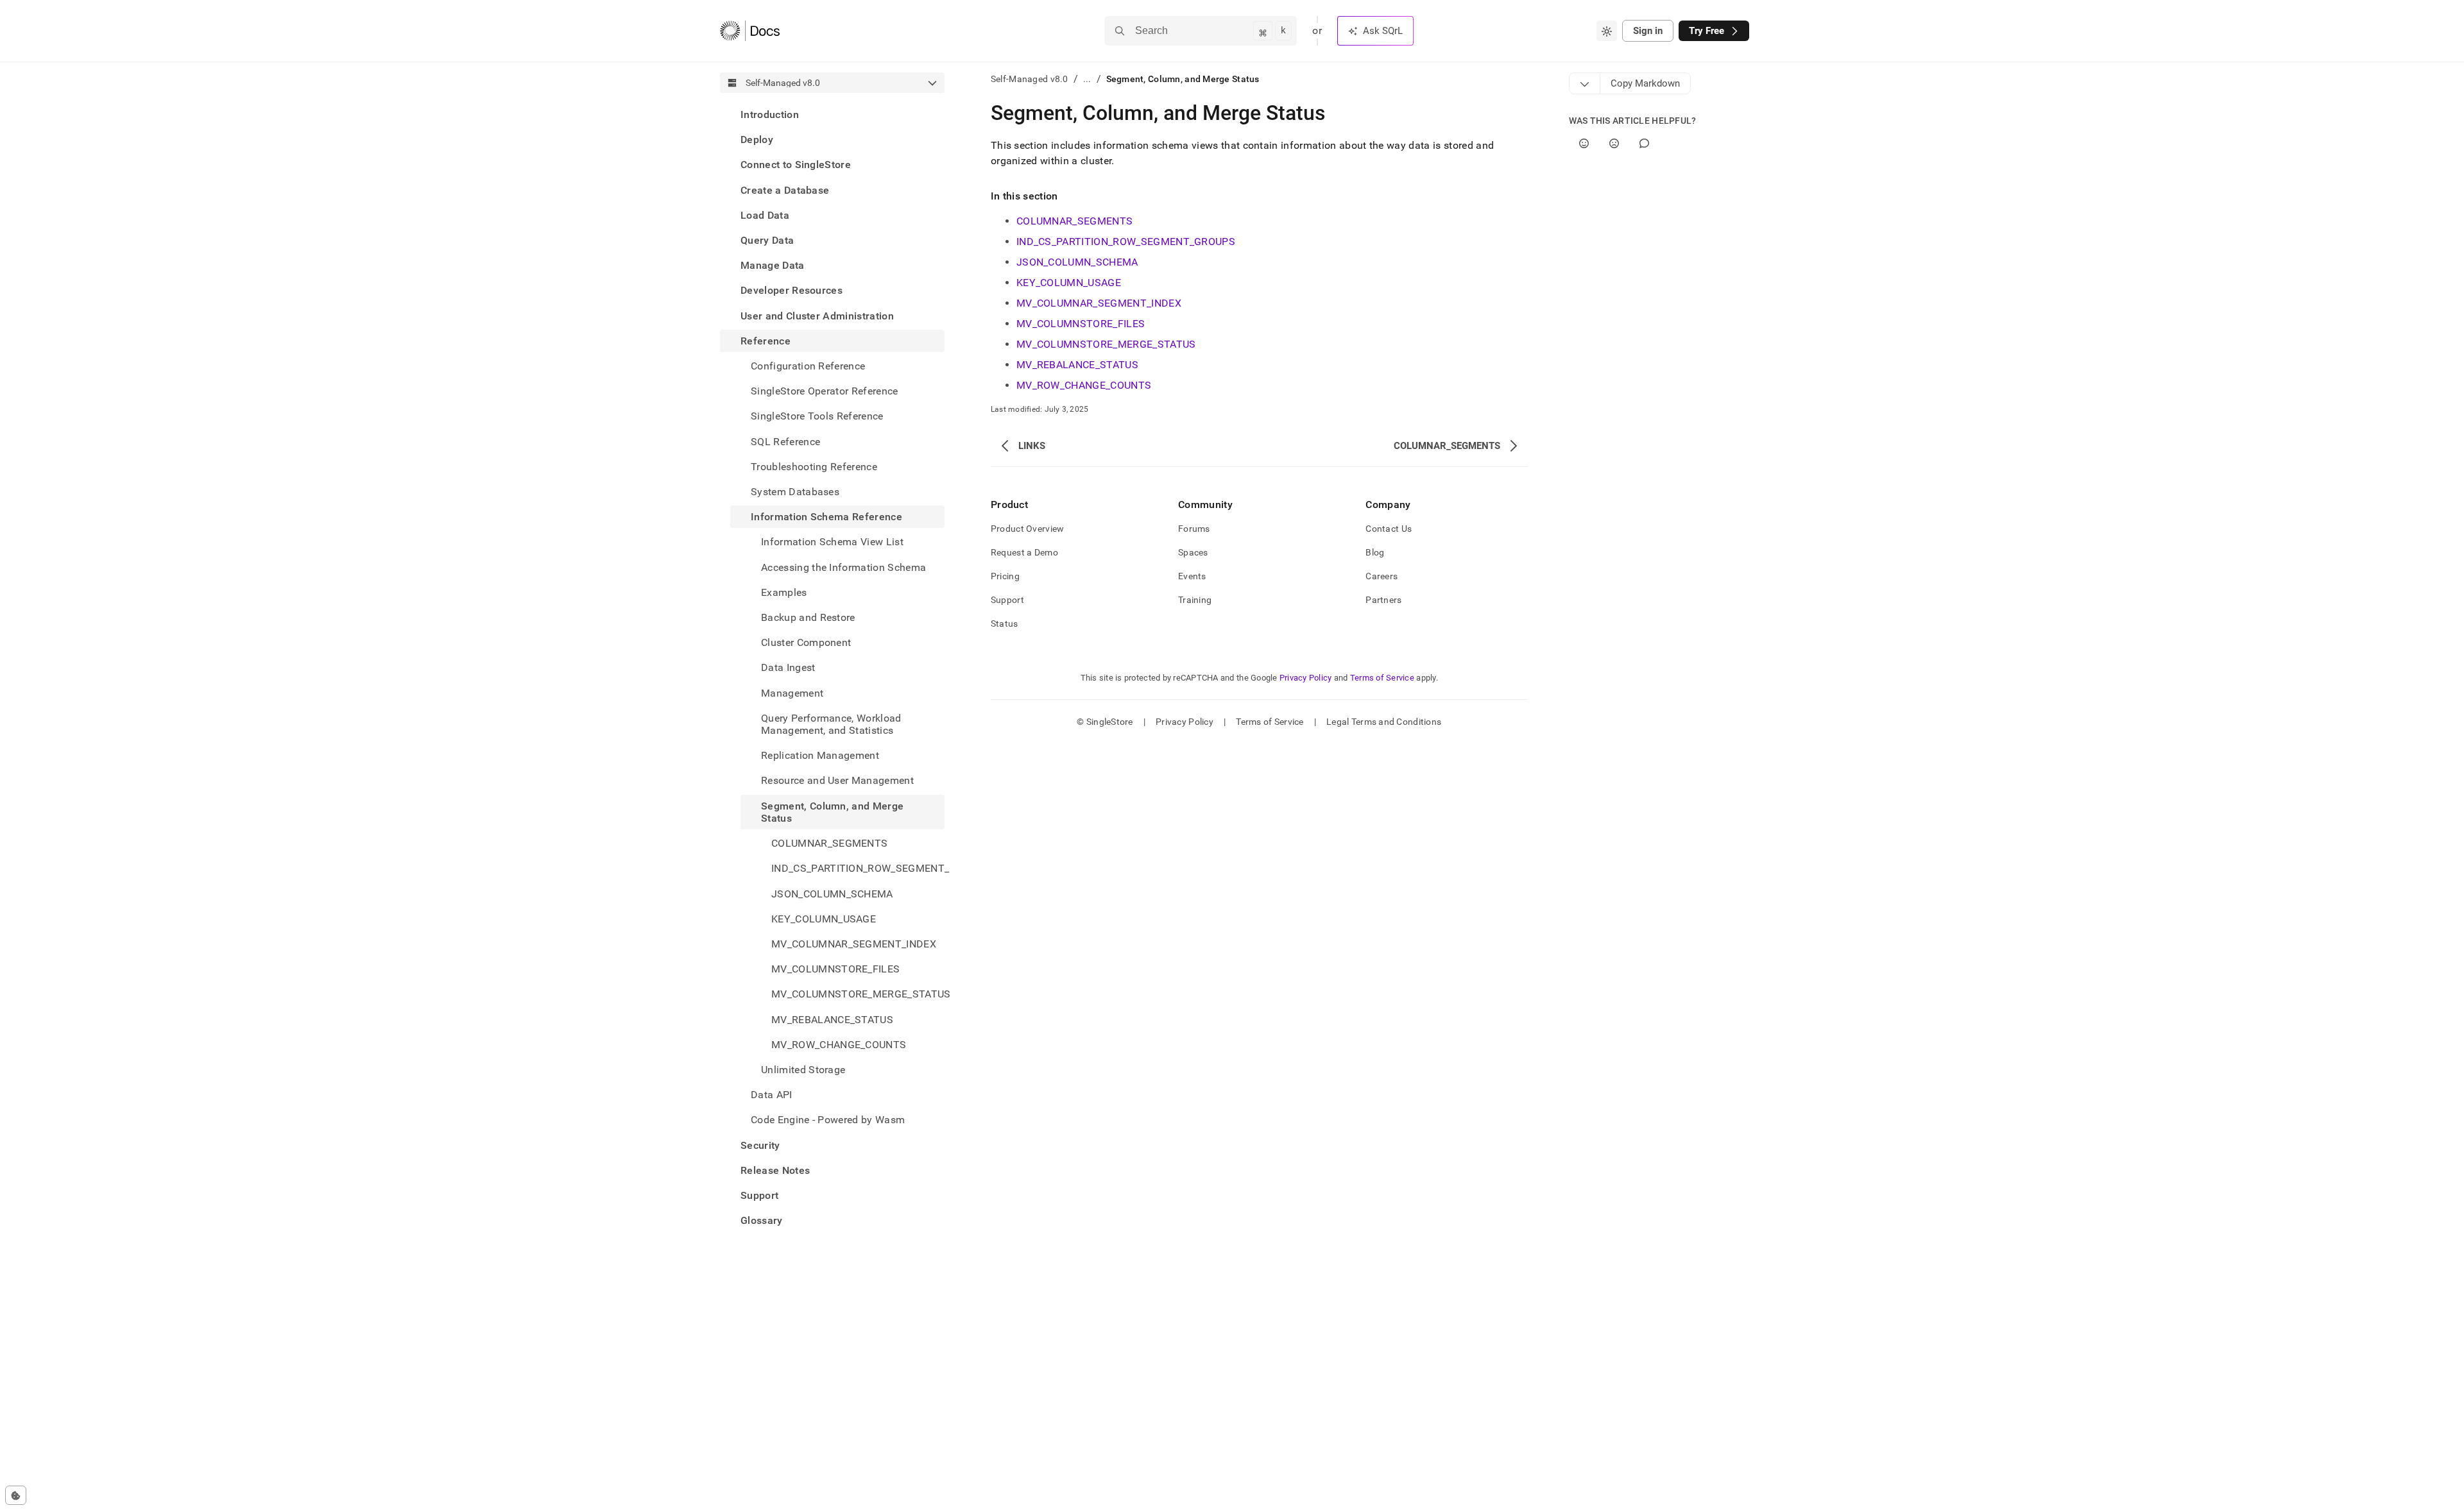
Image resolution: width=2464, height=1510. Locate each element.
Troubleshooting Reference (814, 467)
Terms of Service (1382, 678)
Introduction (770, 115)
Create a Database (785, 190)
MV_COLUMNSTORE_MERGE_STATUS (1106, 344)
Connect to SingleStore (796, 165)
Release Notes (775, 1170)
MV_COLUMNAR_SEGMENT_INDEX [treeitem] (854, 944)
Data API (772, 1095)
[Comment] (1644, 143)
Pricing (1005, 576)
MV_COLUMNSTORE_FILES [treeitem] (835, 969)
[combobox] (1607, 31)
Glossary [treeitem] (762, 1220)
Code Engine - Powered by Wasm (828, 1120)
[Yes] (1584, 143)
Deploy (757, 140)
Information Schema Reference (826, 517)
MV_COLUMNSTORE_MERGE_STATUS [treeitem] (858, 994)
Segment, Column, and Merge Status (832, 812)
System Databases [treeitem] (795, 492)
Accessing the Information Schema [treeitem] (843, 567)
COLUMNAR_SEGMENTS (1074, 221)
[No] (1614, 143)
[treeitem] (832, 115)
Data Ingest (788, 667)
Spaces (1193, 552)
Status (1005, 624)
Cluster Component (806, 642)
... (1087, 79)
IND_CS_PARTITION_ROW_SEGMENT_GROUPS (1126, 242)
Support (759, 1195)
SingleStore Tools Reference (817, 416)
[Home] (750, 31)
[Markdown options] (1585, 83)
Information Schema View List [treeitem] (832, 542)
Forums (1194, 529)
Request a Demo (1024, 552)
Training (1195, 600)
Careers (1382, 576)
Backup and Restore (808, 617)
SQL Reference (785, 442)
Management (792, 693)
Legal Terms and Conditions (1384, 722)
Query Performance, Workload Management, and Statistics (831, 724)
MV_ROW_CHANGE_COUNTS (1084, 385)
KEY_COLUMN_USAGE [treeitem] (824, 919)
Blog (1375, 552)
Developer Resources (791, 290)
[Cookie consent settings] (16, 1495)
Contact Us (1389, 529)
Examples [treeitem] (784, 592)
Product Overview (1027, 529)
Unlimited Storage (803, 1070)
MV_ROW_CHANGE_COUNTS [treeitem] (839, 1045)
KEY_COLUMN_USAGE (1069, 283)
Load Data (765, 215)
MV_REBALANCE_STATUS (1077, 365)
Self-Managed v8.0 (1030, 79)
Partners (1383, 600)
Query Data (767, 240)
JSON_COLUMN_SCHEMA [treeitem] (832, 894)
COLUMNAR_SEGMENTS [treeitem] (829, 843)
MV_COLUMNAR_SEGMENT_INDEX (1099, 303)
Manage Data (773, 265)
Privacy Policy (1306, 678)
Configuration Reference (808, 366)
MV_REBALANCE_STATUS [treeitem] (832, 1020)
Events (1192, 576)
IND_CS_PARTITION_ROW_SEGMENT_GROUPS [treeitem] (858, 868)
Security (760, 1145)
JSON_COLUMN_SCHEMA (1077, 262)
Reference (766, 341)
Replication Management (820, 755)
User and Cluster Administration (817, 316)
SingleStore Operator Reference (825, 391)
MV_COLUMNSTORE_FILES (1081, 324)
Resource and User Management (837, 780)
